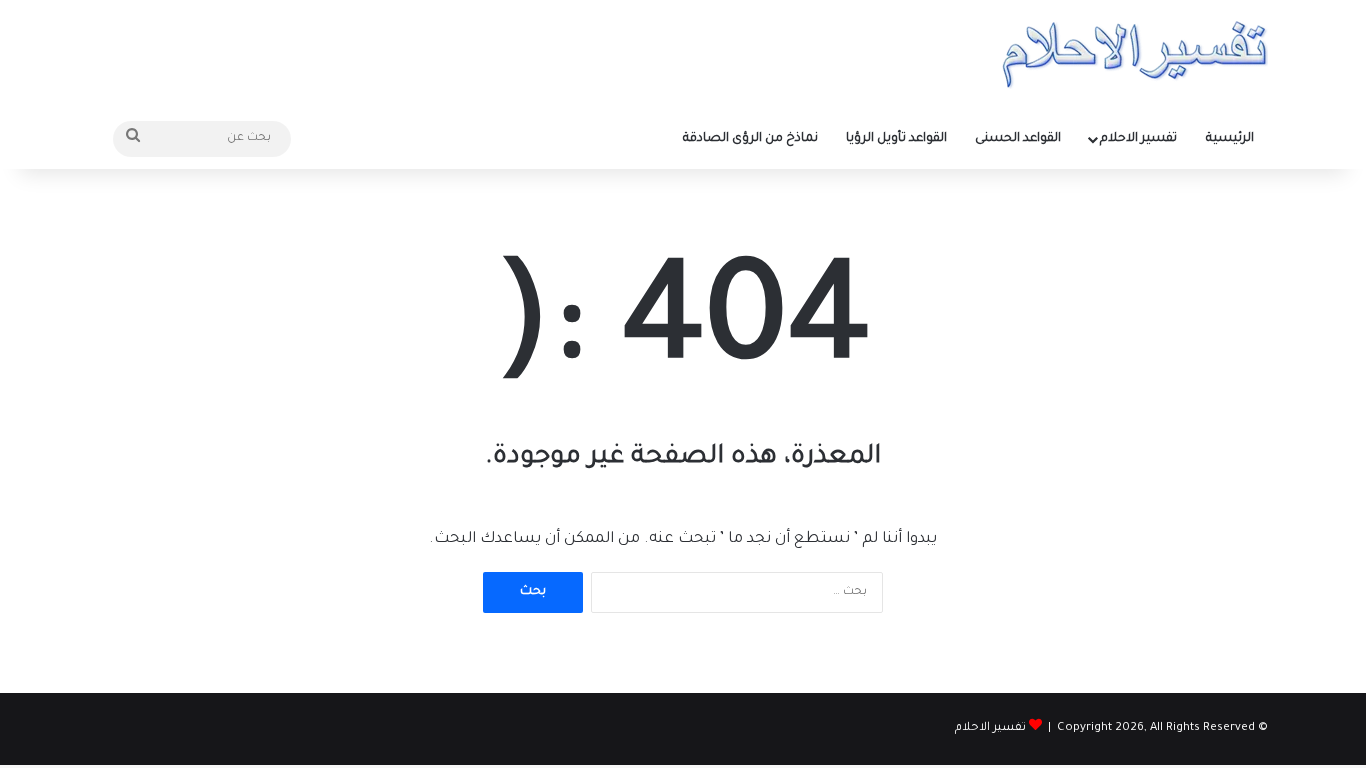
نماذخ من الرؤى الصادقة (750, 139)
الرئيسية (1230, 139)
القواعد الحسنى (1018, 139)
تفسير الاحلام (1138, 139)
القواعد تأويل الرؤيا (896, 139)
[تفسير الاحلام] (1134, 54)
